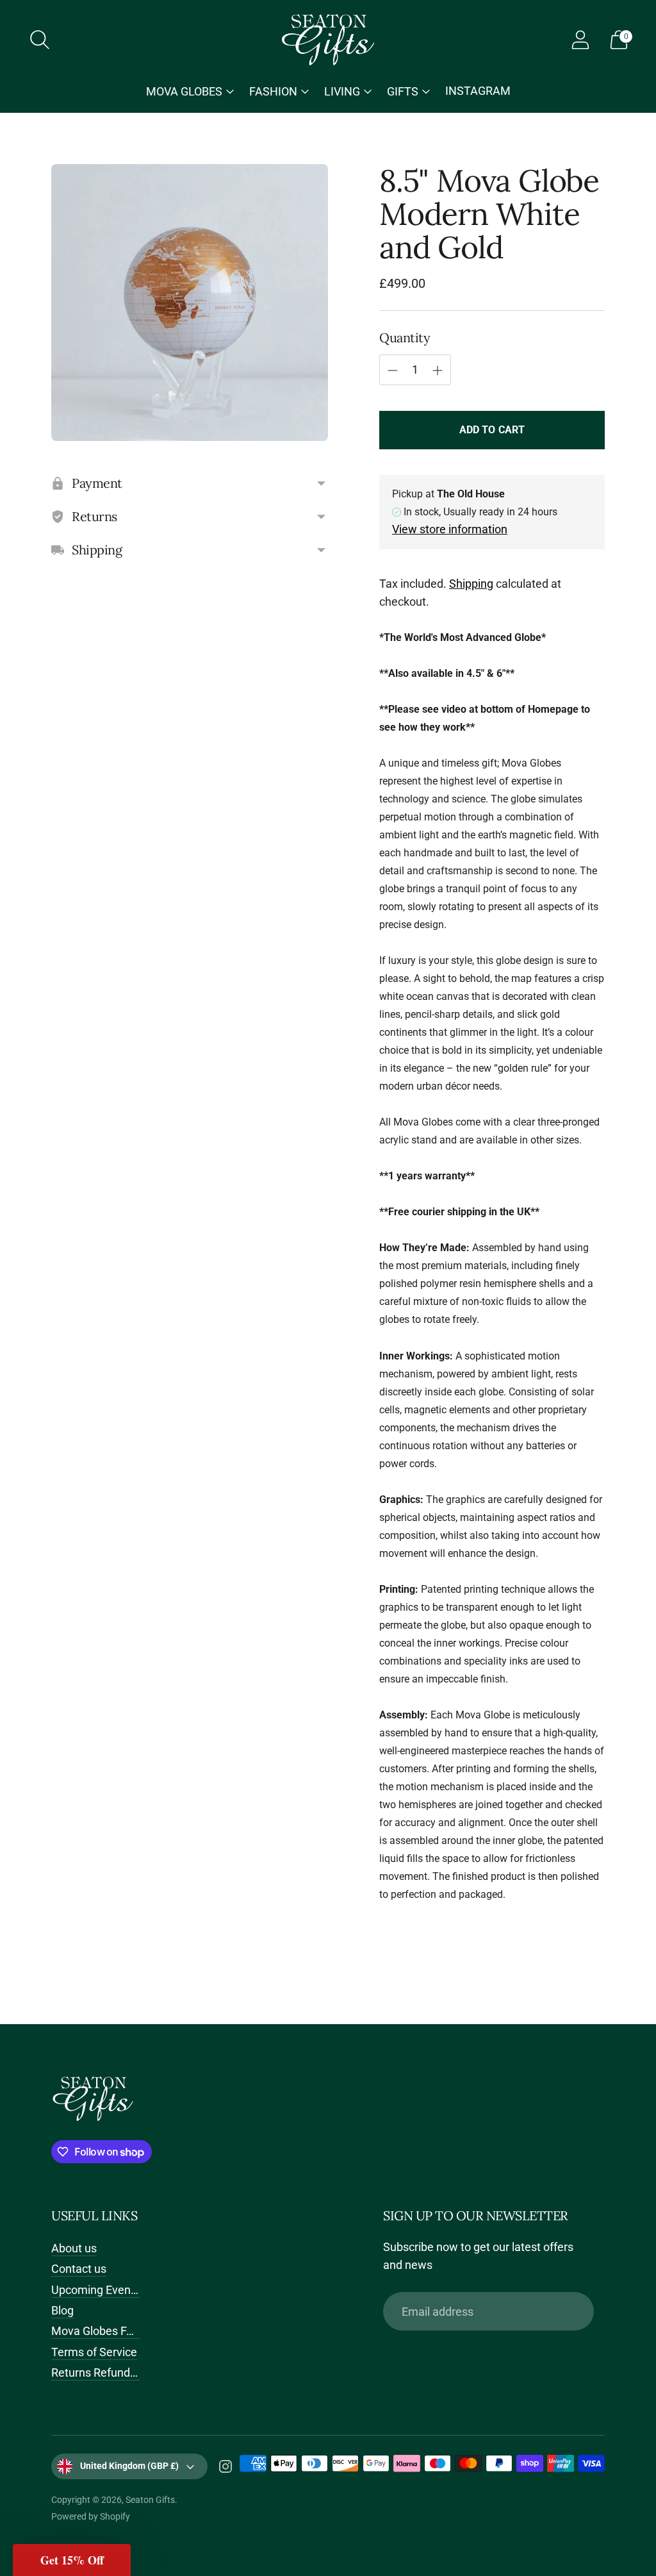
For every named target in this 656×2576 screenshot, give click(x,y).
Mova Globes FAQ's (100, 2331)
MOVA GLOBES (184, 91)
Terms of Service (94, 2352)
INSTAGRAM (478, 91)
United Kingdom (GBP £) (129, 2466)
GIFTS (403, 91)
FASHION (273, 91)
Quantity (405, 337)
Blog (62, 2310)
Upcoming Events (96, 2290)
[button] (72, 2560)
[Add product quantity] (438, 370)
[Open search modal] (40, 40)
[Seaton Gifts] (328, 40)
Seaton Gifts (150, 2500)
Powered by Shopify (91, 2516)
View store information (450, 529)
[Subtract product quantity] (393, 370)
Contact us (79, 2269)
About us (74, 2248)
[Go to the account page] (580, 40)
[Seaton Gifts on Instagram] (225, 2469)
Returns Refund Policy (107, 2372)
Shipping (471, 584)
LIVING (342, 91)
